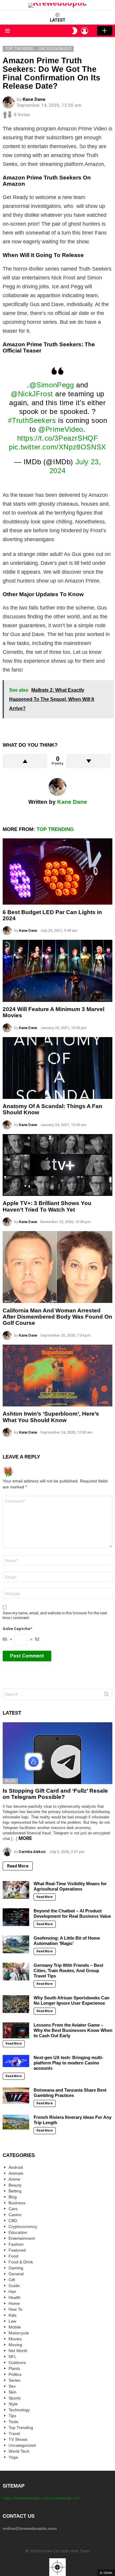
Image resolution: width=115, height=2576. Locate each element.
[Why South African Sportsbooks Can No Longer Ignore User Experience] (16, 2004)
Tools (13, 2422)
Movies (15, 2339)
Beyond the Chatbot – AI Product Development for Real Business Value (72, 1913)
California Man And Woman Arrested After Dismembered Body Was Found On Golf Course (57, 1317)
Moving (15, 2345)
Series (14, 2380)
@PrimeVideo (61, 429)
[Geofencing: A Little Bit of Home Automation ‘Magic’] (16, 1944)
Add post (105, 31)
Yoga (13, 2457)
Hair (12, 2292)
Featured (17, 2250)
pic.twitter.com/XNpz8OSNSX (57, 447)
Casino (15, 2215)
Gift (12, 2280)
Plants (14, 2368)
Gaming (16, 2268)
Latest (58, 20)
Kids (13, 2315)
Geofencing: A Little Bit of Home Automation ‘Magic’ (67, 1941)
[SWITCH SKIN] (75, 31)
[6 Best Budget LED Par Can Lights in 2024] (57, 871)
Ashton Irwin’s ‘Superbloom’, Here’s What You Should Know (51, 1417)
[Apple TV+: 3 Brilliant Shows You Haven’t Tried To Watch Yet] (57, 1165)
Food (13, 2256)
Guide (14, 2286)
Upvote (25, 761)
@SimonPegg (52, 385)
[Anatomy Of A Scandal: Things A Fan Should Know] (57, 1068)
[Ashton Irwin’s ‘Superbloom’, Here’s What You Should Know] (57, 1376)
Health (15, 2297)
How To (15, 2309)
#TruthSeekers (32, 420)
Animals (16, 2173)
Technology (19, 2410)
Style (13, 2404)
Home (14, 2303)
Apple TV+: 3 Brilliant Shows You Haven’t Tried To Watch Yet (47, 1206)
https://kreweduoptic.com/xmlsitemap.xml (41, 2498)
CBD (13, 2221)
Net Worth (18, 2351)
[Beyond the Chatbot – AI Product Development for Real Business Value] (16, 1917)
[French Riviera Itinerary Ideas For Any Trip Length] (16, 2122)
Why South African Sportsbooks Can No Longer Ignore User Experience (72, 2000)
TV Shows (18, 2439)
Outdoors (17, 2362)
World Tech (19, 2451)
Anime (14, 2179)
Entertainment (22, 2238)
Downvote (89, 761)
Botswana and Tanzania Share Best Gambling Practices (70, 2093)
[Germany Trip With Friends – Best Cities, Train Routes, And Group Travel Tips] (16, 1972)
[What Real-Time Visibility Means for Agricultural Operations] (16, 1890)
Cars (13, 2209)
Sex (12, 2386)
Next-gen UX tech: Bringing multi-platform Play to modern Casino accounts (68, 2063)
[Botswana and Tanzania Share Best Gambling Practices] (16, 2096)
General (16, 2274)
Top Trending (55, 829)
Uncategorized (22, 2445)
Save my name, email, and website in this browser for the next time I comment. (55, 1615)
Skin (13, 2392)
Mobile (15, 2327)
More (25, 1838)
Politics (15, 2374)
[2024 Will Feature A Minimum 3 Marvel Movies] (57, 971)
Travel (14, 2433)
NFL (13, 2357)
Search (106, 1695)
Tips (12, 2416)
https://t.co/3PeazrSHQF (58, 438)
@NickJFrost (32, 394)
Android (16, 2167)
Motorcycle (19, 2333)
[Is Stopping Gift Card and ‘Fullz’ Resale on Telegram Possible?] (57, 1753)
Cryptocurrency (23, 2226)
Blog (10, 1781)
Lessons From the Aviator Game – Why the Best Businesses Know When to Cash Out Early (73, 2030)
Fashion (16, 2244)
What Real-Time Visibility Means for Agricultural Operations (70, 1886)
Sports (15, 2398)
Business (17, 2203)
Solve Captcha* (17, 1629)
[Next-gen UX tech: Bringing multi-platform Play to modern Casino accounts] (16, 2061)
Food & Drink (21, 2262)
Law (12, 2321)
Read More (18, 1866)
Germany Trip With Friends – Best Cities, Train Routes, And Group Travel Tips (68, 1971)
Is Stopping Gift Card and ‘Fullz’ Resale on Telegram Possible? (55, 1794)
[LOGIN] (85, 31)
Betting (15, 2191)
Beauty (15, 2185)
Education (18, 2232)
